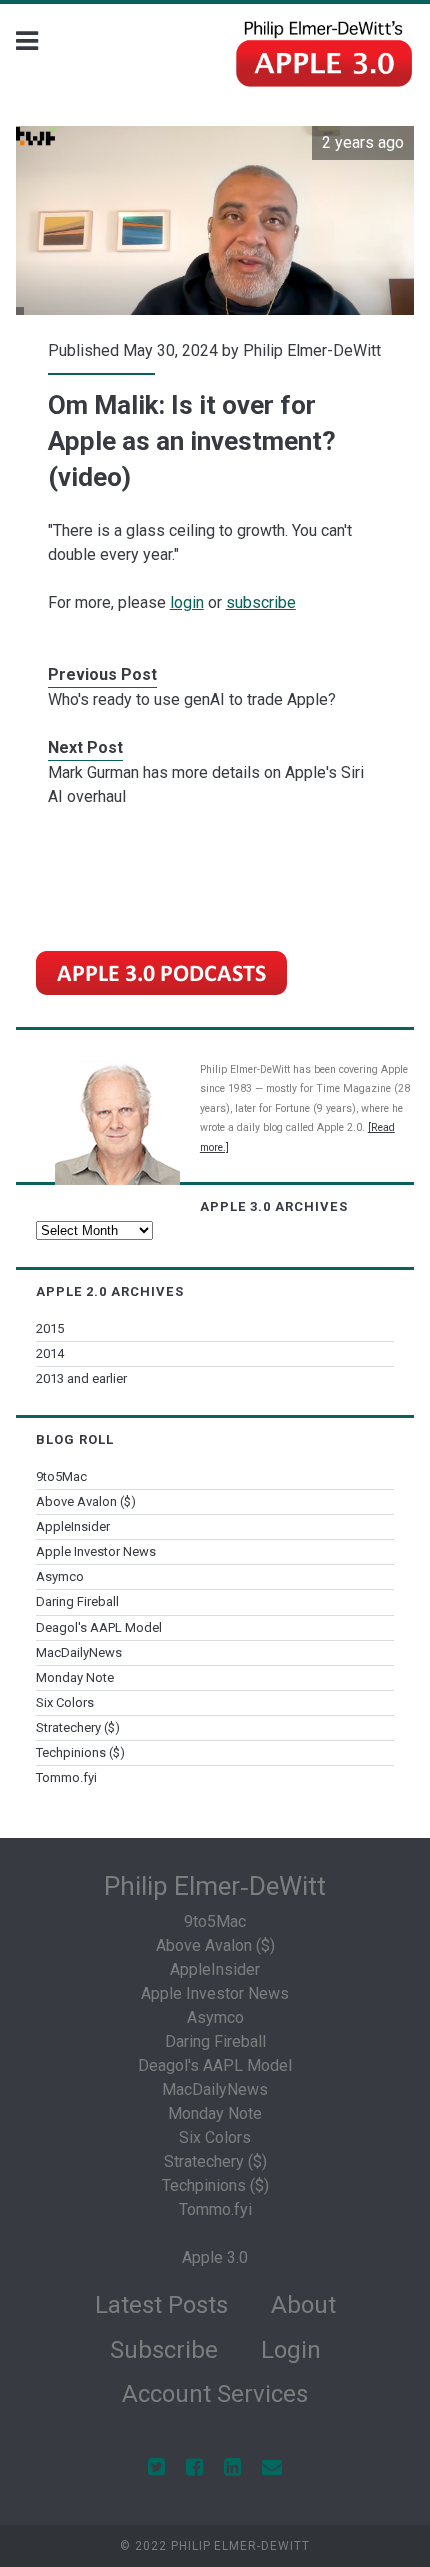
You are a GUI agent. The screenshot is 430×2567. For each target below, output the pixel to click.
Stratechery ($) (78, 1727)
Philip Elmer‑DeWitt (215, 1886)
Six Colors (65, 1702)
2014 (50, 1353)
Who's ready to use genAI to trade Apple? (192, 699)
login (187, 602)
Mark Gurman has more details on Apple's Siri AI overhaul (206, 784)
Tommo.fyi (66, 1777)
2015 (50, 1328)
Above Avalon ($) (86, 1501)
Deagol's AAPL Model (99, 1627)
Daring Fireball (77, 1601)
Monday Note (75, 1677)
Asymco (60, 1576)
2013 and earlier (81, 1378)
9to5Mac (61, 1476)
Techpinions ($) (80, 1752)
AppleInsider (73, 1526)
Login (291, 2350)
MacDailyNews (79, 1652)
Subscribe (164, 2350)
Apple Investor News (96, 1551)
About (303, 2305)
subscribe (261, 602)
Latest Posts (161, 2305)
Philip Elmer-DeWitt (312, 350)
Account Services (215, 2394)
